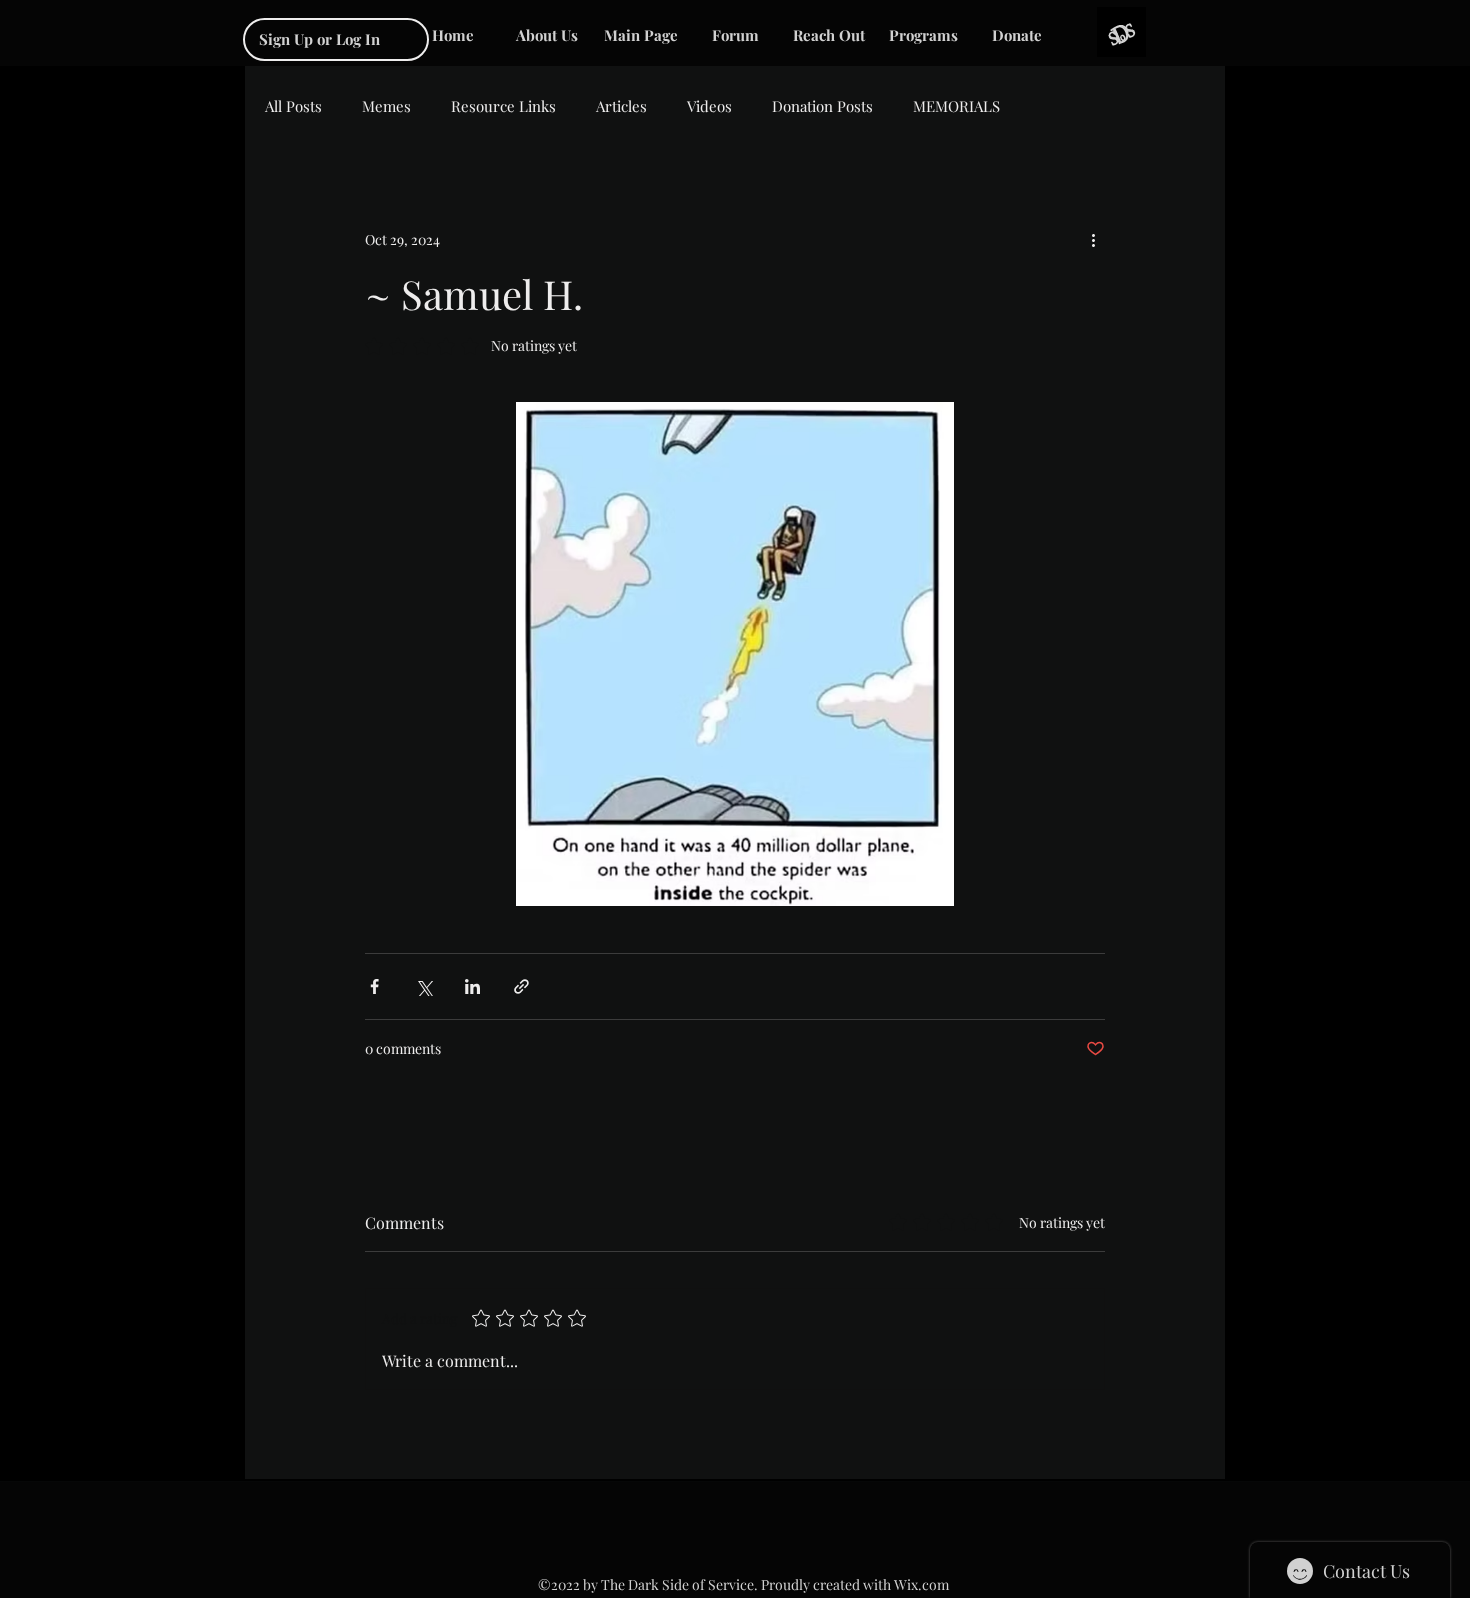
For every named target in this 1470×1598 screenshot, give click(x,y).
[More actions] (1093, 239)
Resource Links (503, 106)
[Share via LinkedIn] (472, 986)
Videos (709, 106)
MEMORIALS (956, 106)
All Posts (293, 106)
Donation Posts (822, 106)
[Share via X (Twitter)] (423, 986)
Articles (621, 106)
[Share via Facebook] (374, 986)
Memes (386, 106)
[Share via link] (521, 986)
